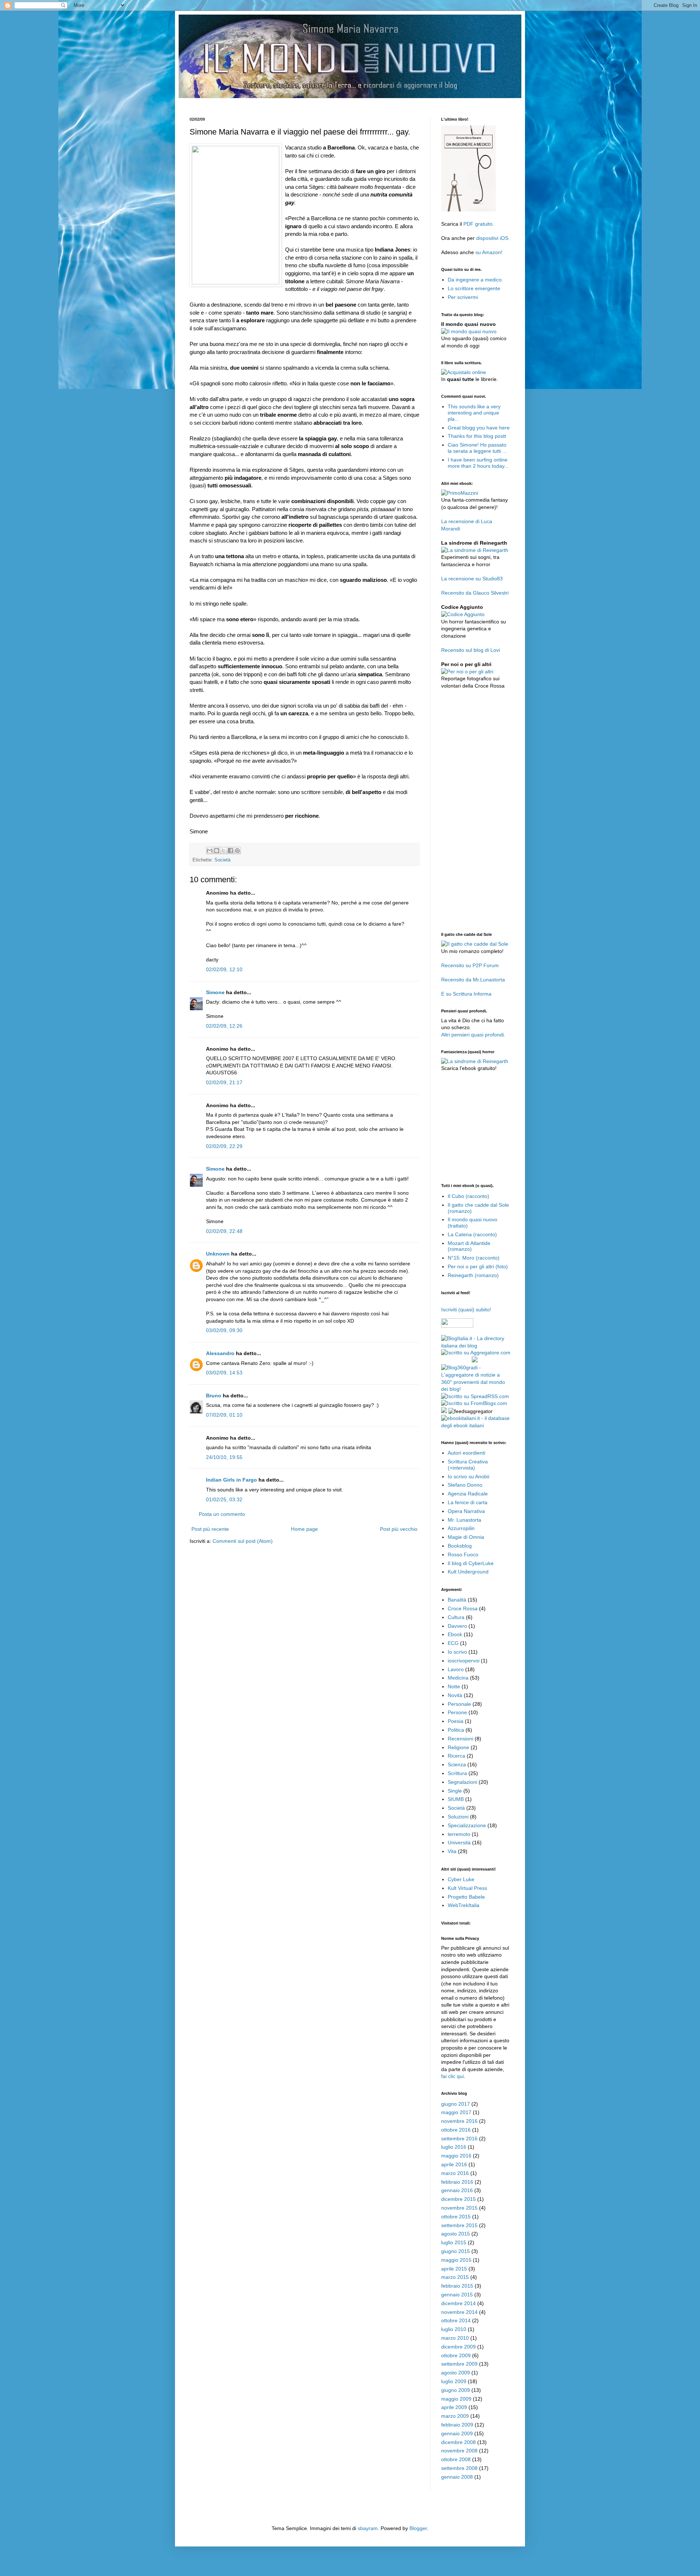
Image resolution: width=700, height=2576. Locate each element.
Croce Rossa (463, 1608)
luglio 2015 (454, 2242)
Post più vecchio (399, 1529)
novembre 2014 (459, 2312)
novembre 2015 (459, 2208)
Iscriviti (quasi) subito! (466, 1310)
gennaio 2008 (457, 2477)
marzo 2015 (455, 2277)
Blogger (418, 2528)
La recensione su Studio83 (472, 579)
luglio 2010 (454, 2329)
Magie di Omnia (466, 1537)
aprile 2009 (454, 2407)
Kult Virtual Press (467, 1888)
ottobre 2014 (456, 2320)
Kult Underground (468, 1572)
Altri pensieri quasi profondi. (473, 1035)
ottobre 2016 (456, 2130)
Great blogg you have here (479, 428)
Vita (452, 1851)
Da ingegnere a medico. (475, 280)
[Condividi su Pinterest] (237, 851)
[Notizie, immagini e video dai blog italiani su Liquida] (456, 1361)
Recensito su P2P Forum (470, 965)
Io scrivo (457, 1652)
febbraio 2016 (457, 2182)
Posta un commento (222, 1514)
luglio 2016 (454, 2147)
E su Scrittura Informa (466, 994)
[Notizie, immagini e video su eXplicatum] (444, 1411)
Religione (458, 1747)
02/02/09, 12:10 (224, 969)
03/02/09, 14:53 (224, 1373)
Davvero (457, 1626)
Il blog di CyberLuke (471, 1563)
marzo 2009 (455, 2416)
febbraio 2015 (457, 2286)
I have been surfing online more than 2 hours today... (478, 463)
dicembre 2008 (458, 2442)
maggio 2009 (456, 2399)
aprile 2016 (454, 2164)
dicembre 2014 (458, 2303)
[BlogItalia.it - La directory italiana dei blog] (476, 1346)
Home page (304, 1529)
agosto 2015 (456, 2234)
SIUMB (456, 1799)
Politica (456, 1730)
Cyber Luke (461, 1879)
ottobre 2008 (456, 2459)
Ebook (455, 1634)
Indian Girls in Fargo (232, 1480)
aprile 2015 (454, 2269)
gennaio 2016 (457, 2190)
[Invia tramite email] (210, 851)
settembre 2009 (459, 2364)
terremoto (459, 1834)
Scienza (457, 1764)
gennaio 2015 (457, 2295)
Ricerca (456, 1756)
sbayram (368, 2528)
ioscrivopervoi (464, 1661)
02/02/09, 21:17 (224, 1082)
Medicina (458, 1678)
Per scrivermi (463, 297)
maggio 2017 (456, 2112)
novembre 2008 (459, 2451)
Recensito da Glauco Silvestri (475, 593)
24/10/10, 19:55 (224, 1457)
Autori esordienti (466, 1453)
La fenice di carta (468, 1502)
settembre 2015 (459, 2225)
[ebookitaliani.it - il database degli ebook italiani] (476, 1425)
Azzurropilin (461, 1528)
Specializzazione (467, 1825)
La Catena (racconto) (472, 1234)
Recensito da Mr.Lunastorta (473, 980)
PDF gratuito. (479, 224)
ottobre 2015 (456, 2217)
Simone (215, 992)
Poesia (456, 1721)
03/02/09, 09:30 (224, 1330)
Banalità (457, 1600)
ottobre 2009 (456, 2355)
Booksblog (460, 1546)
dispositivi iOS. (493, 238)
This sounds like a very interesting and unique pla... (474, 413)
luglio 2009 (454, 2381)
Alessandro (220, 1353)
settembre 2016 (459, 2139)
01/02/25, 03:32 (224, 1499)
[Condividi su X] (223, 851)
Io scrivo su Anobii (468, 1476)
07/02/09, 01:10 (224, 1415)
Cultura (456, 1617)
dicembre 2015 (458, 2199)
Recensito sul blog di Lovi (470, 650)
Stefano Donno (465, 1485)
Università (459, 1842)
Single (455, 1791)
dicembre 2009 (458, 2347)
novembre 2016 (459, 2121)
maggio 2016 (456, 2156)
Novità (455, 1695)
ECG (453, 1643)
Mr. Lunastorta (464, 1520)
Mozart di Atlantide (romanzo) (469, 1246)
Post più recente (210, 1529)
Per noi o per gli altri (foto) (478, 1266)
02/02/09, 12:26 (224, 1026)
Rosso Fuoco (463, 1554)
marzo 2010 (455, 2338)
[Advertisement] (322, 101)
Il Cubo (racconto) (468, 1196)
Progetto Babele (466, 1897)
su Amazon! (489, 252)
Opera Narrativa (466, 1511)
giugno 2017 (456, 2104)
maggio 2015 (456, 2260)
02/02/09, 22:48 (224, 1231)
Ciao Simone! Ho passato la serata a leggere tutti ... (477, 448)
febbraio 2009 (457, 2425)
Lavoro (456, 1669)
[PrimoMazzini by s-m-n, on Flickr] (460, 493)
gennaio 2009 (457, 2433)
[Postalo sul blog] (217, 851)
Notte (454, 1686)
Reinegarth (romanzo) (473, 1275)
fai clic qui (452, 2076)
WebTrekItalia (464, 1905)
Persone (457, 1712)
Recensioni (460, 1739)
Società (222, 860)
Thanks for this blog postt (477, 436)
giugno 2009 (456, 2390)
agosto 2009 (456, 2373)
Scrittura (457, 1773)
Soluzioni (458, 1817)
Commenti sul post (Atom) (243, 1541)
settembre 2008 (459, 2468)
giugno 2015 (456, 2251)
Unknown (218, 1254)
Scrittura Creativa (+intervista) (468, 1465)
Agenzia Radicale (468, 1494)
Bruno (214, 1396)
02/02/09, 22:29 (224, 1146)
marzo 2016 (455, 2173)
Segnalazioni (462, 1782)
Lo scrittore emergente (474, 288)
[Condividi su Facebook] (230, 851)
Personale (459, 1704)
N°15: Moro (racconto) (474, 1258)
